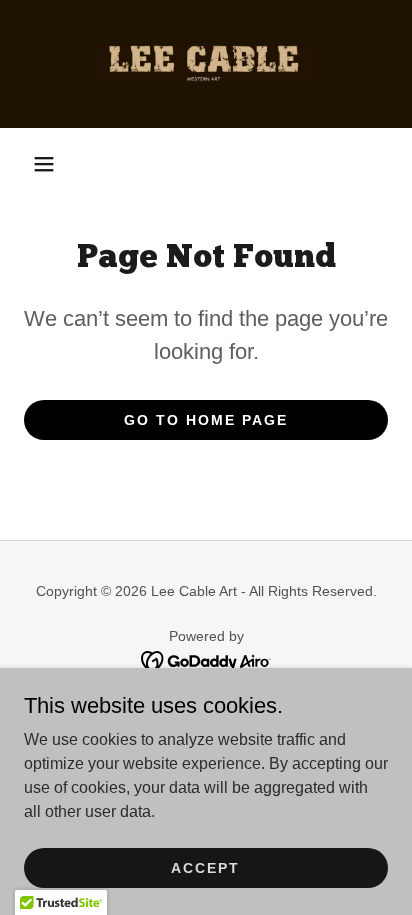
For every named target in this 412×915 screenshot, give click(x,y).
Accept (205, 867)
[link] (206, 64)
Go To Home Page (206, 420)
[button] (44, 164)
